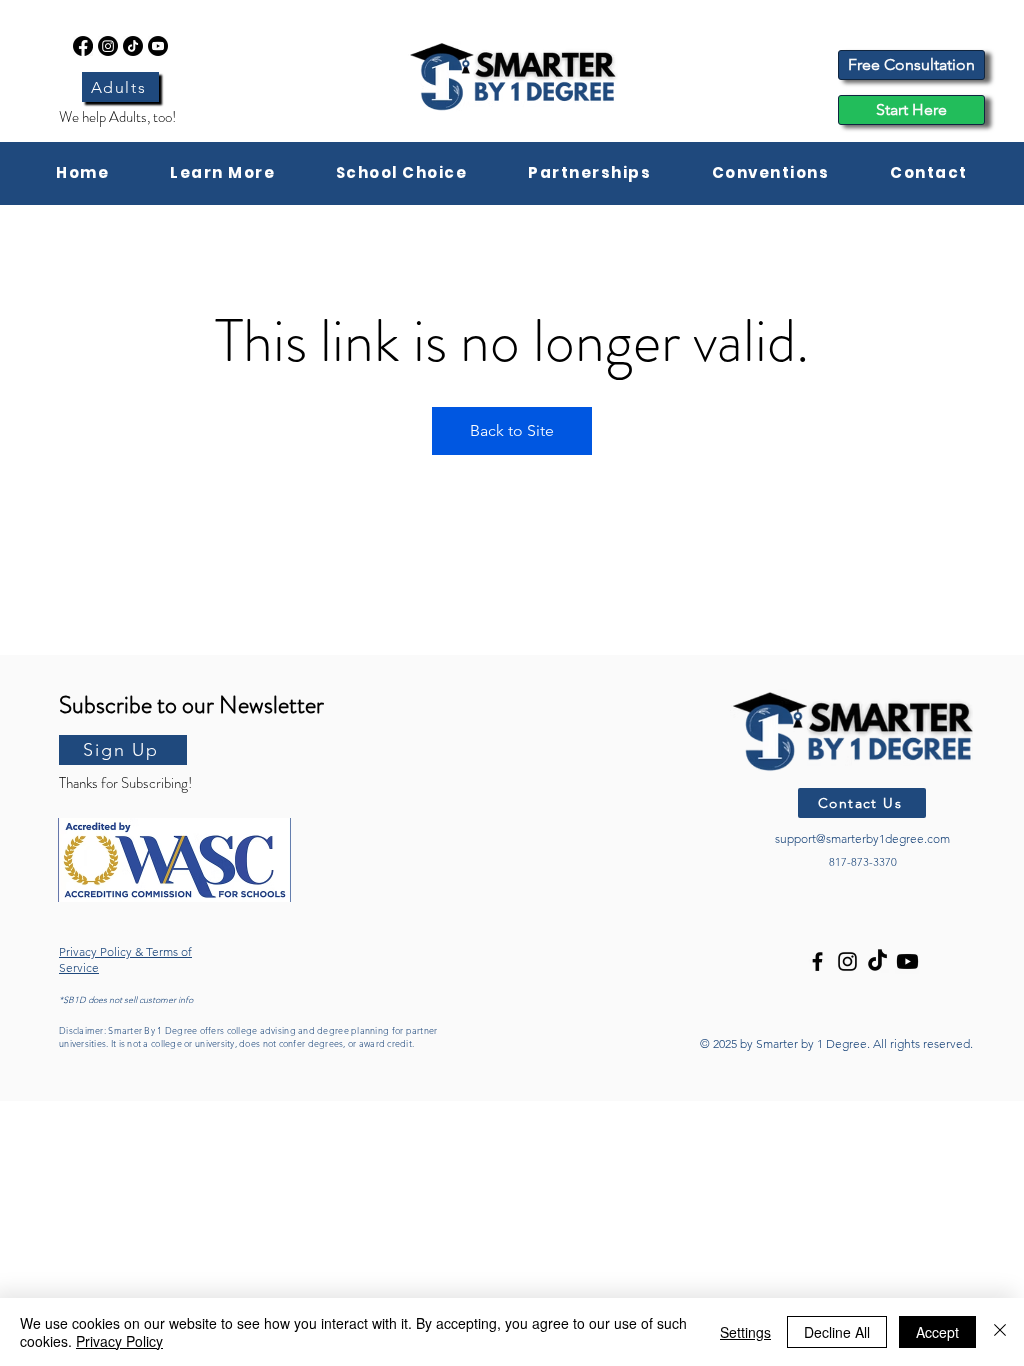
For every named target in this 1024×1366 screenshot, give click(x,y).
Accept (937, 1332)
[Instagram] (108, 46)
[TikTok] (133, 46)
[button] (223, 173)
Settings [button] (745, 1332)
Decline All (837, 1332)
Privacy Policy (119, 1341)
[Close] (1000, 1332)
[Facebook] (83, 46)
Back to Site (512, 430)
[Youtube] (158, 46)
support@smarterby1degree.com (862, 838)
